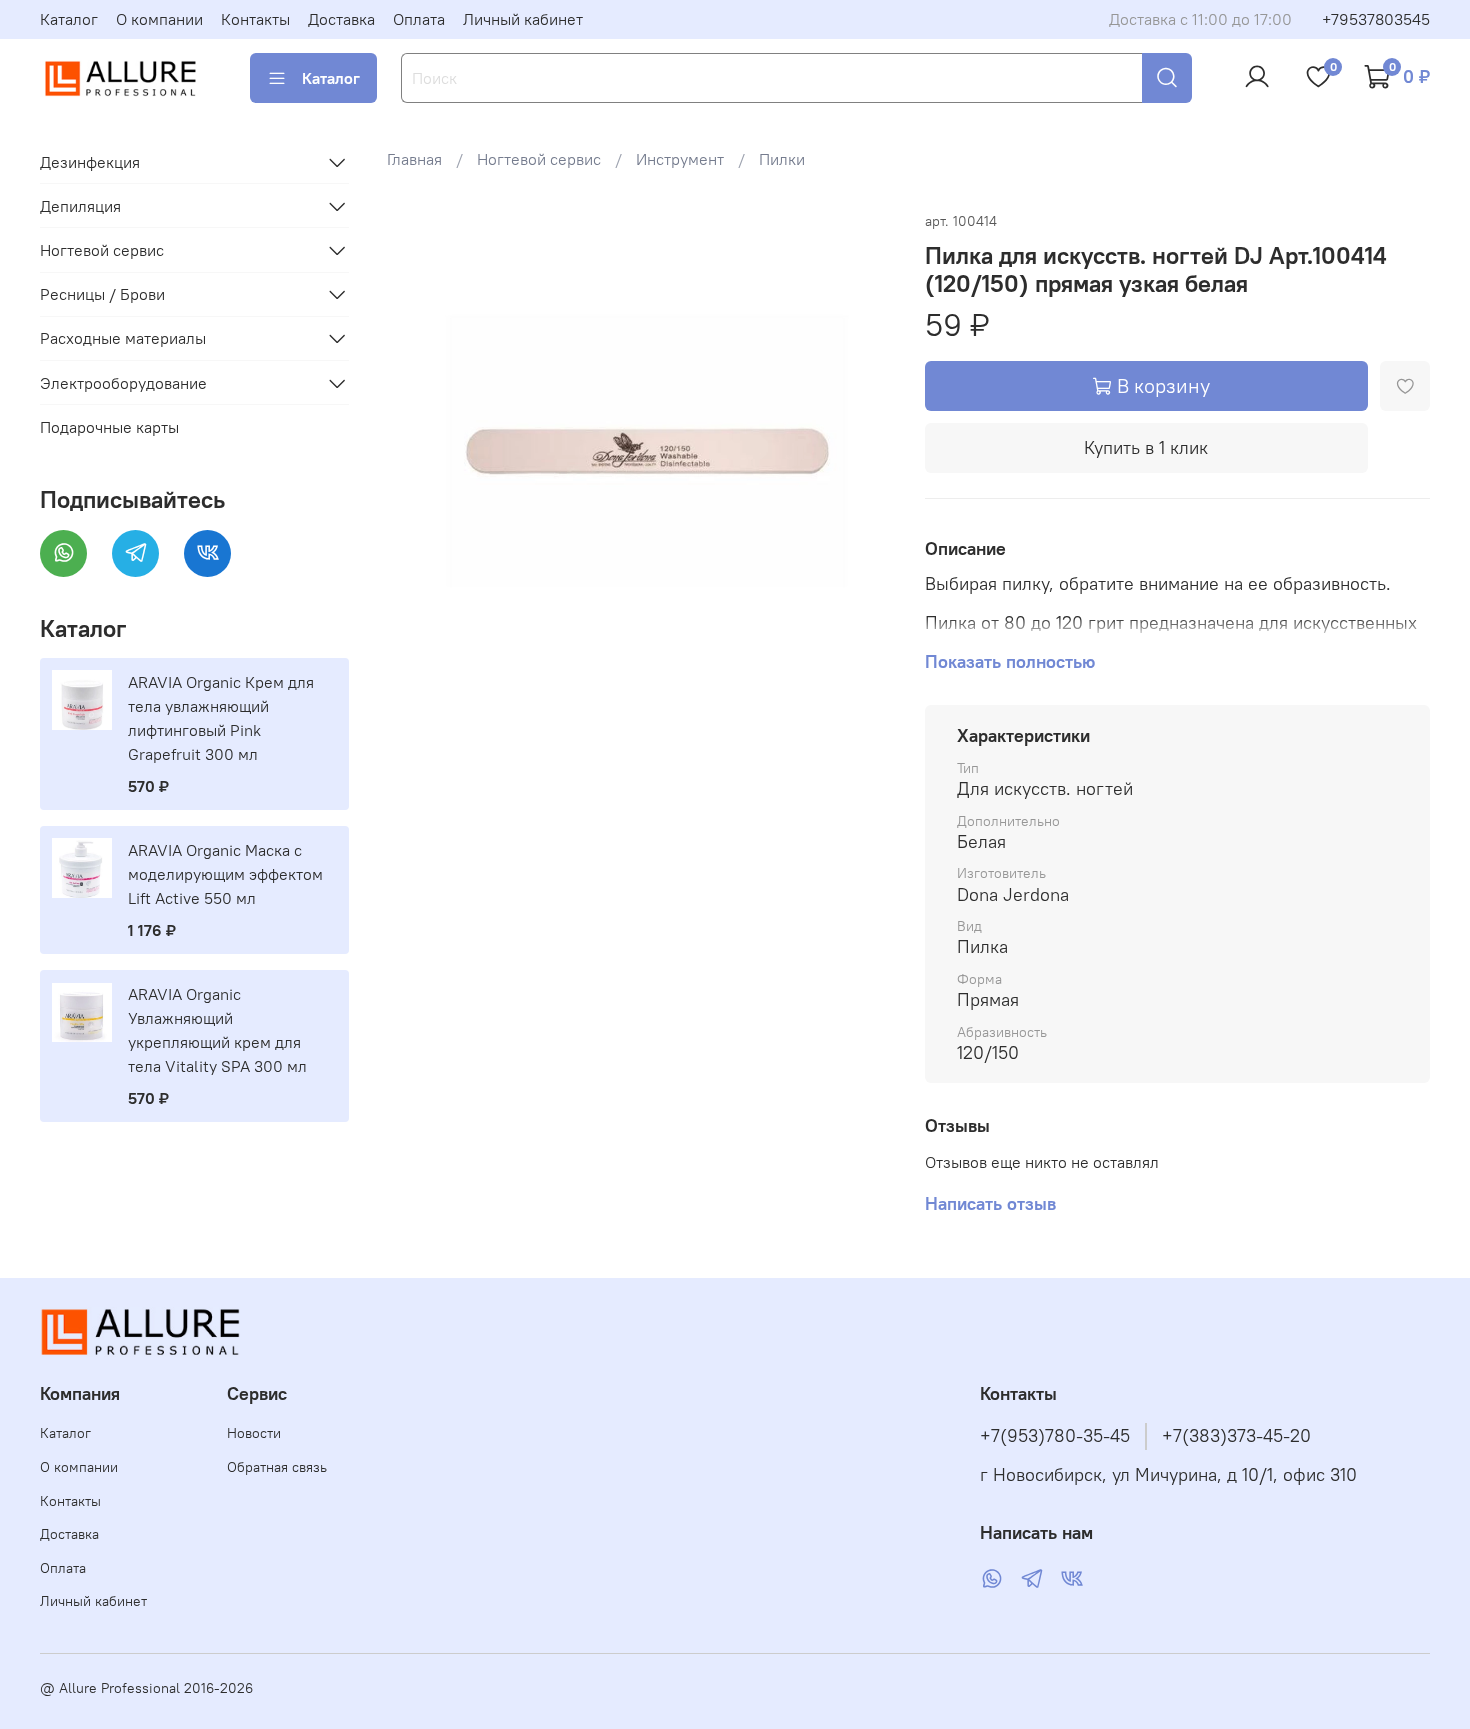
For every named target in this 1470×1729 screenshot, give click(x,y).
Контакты (255, 19)
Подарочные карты (109, 427)
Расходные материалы (123, 338)
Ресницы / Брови (102, 294)
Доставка (341, 19)
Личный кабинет (523, 19)
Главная (414, 159)
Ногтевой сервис (539, 159)
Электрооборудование (123, 383)
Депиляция (80, 206)
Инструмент (680, 159)
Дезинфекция (90, 162)
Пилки (782, 159)
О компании (159, 19)
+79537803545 (1376, 19)
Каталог (69, 19)
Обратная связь (277, 1467)
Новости (254, 1433)
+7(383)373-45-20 (1236, 1436)
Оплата (419, 19)
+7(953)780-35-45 (1055, 1436)
